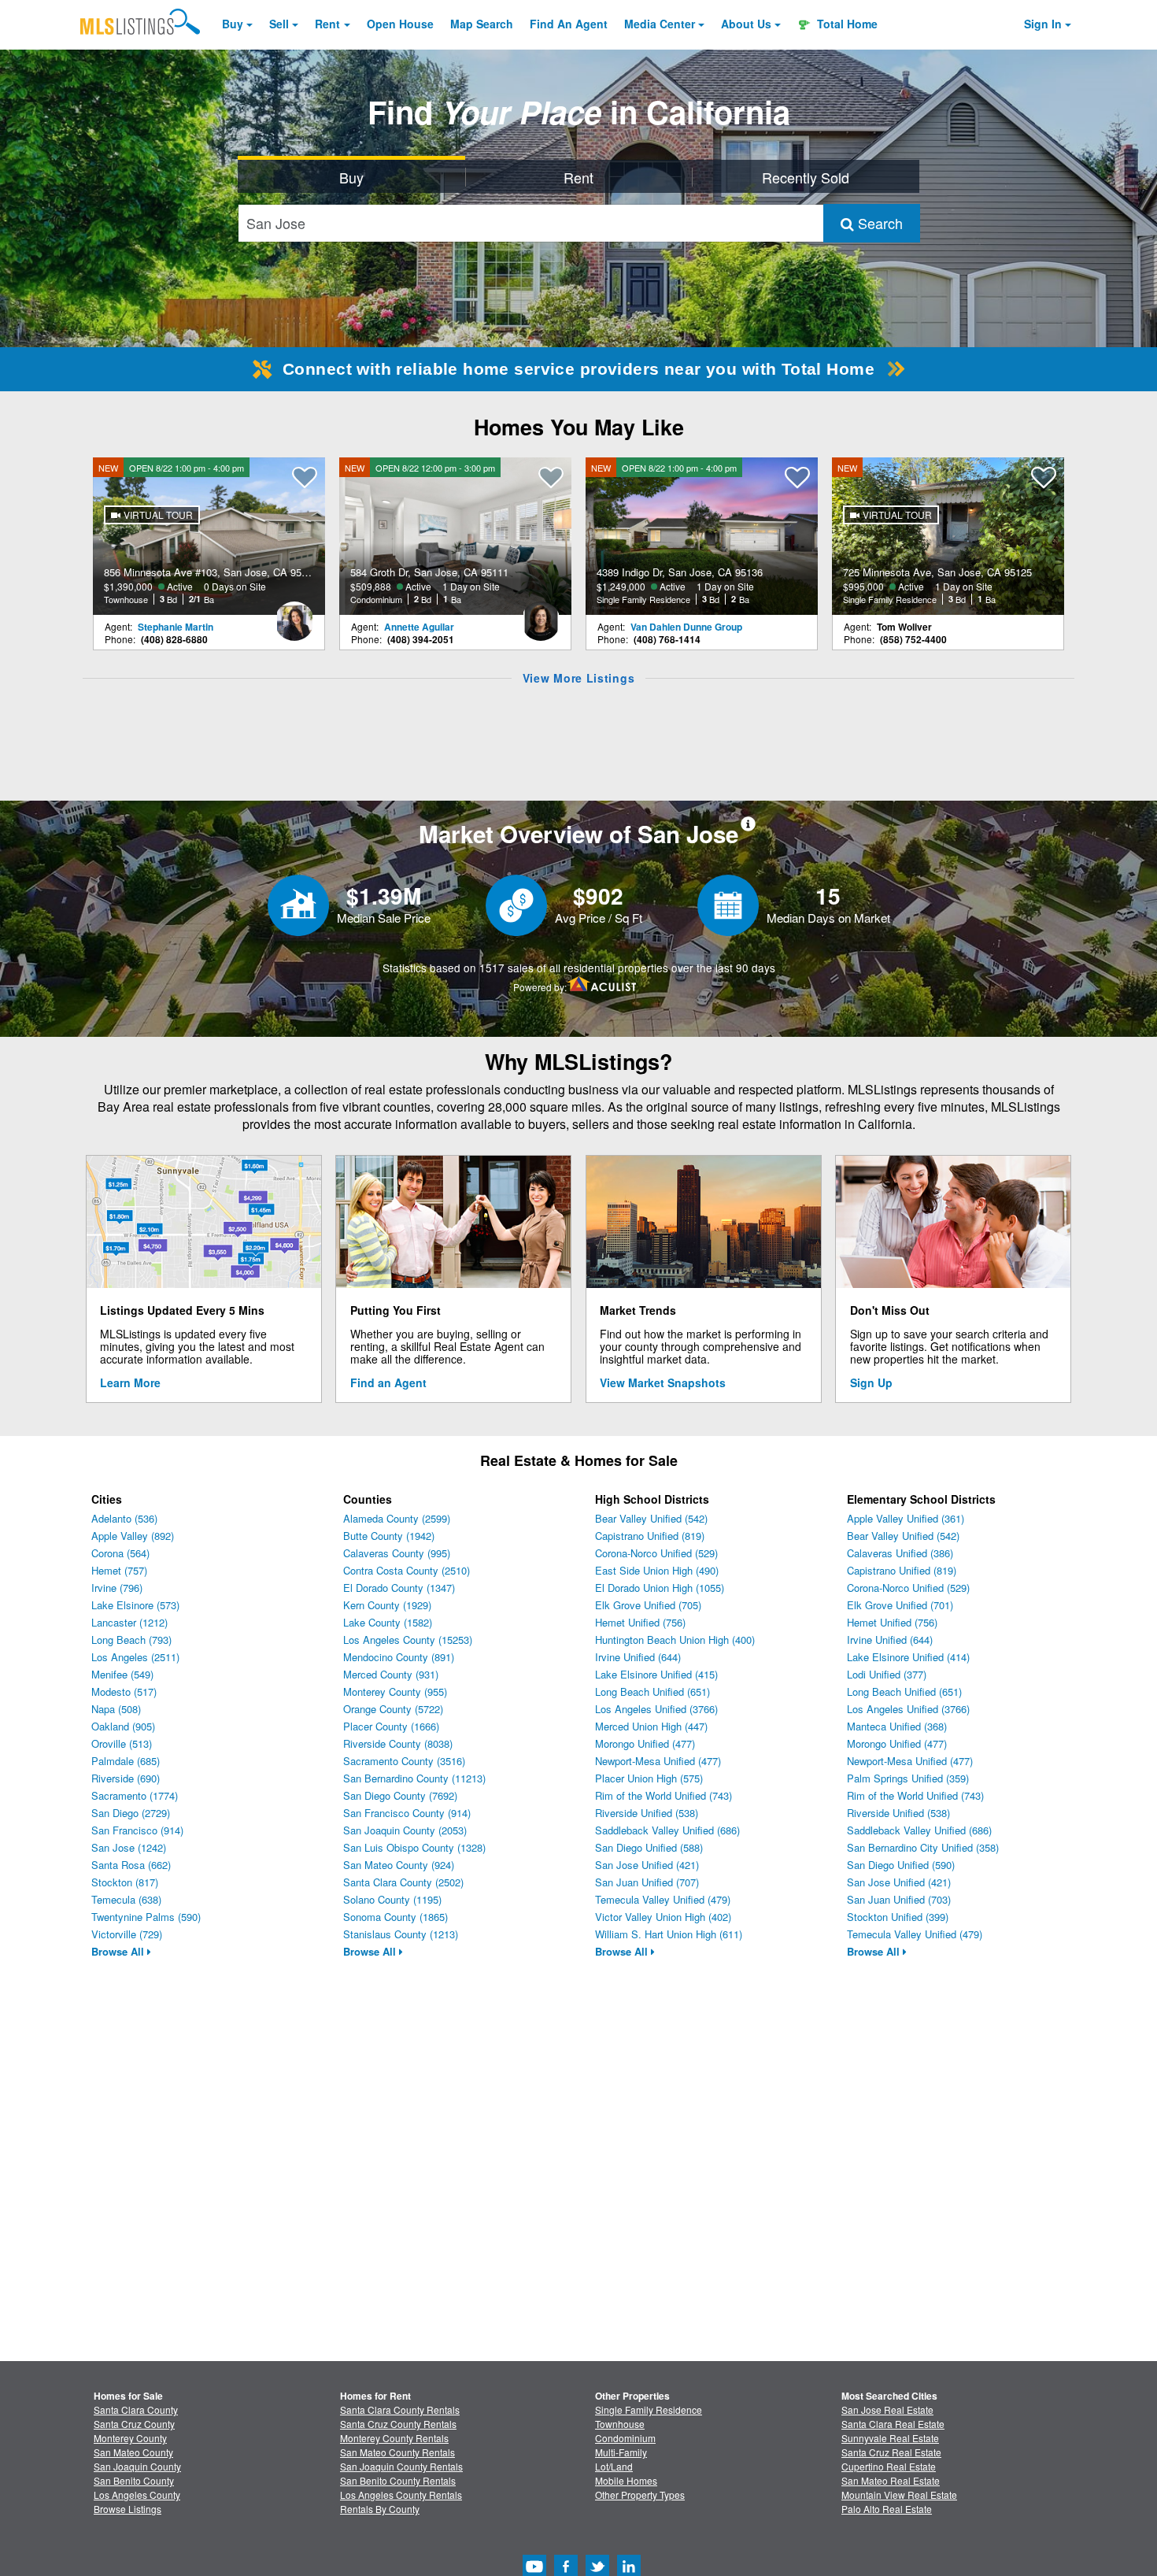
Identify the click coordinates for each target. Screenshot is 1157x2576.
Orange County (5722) (393, 1709)
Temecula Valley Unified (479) (663, 1899)
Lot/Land (614, 2466)
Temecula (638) (126, 1899)
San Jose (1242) (129, 1847)
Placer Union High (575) (649, 1778)
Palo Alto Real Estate (887, 2509)
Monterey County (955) (395, 1691)
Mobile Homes (626, 2480)
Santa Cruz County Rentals (398, 2424)
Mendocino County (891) (399, 1657)
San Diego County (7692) (400, 1795)
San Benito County (134, 2480)
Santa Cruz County (134, 2424)
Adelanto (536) (124, 1518)
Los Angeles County (137, 2495)
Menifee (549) (122, 1674)
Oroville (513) (122, 1743)
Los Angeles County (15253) (408, 1640)
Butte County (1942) (389, 1536)
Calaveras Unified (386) (900, 1553)
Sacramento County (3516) (404, 1761)
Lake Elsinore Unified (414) (908, 1657)
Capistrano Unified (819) (650, 1536)
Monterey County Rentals (394, 2438)
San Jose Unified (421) (647, 1865)
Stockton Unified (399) (898, 1917)
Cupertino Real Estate (889, 2466)
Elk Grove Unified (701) (900, 1605)
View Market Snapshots (663, 1382)
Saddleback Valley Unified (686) (667, 1830)
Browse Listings (128, 2509)
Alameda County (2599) (397, 1518)
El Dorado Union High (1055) (660, 1588)
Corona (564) (120, 1553)
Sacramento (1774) (135, 1795)
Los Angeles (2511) (135, 1657)
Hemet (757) (119, 1570)
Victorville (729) (127, 1934)
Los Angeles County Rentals (401, 2495)
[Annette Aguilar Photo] (541, 615)
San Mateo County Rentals (397, 2452)
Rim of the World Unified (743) (664, 1795)
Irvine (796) (117, 1588)
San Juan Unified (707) (647, 1882)
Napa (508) (116, 1709)
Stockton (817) (125, 1882)
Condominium (625, 2438)
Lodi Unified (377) (887, 1674)
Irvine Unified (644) (638, 1657)
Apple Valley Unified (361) (906, 1518)
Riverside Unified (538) (647, 1813)
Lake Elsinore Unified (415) (656, 1674)
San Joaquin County (137, 2466)
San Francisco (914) (137, 1830)
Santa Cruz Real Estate (891, 2452)
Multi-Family (621, 2452)
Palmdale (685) (126, 1761)
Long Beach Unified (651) (652, 1691)
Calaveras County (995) (397, 1553)
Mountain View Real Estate (899, 2495)
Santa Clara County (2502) (403, 1882)
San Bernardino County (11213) (414, 1778)
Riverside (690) (126, 1778)
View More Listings (579, 678)
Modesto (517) (124, 1691)
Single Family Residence (649, 2409)
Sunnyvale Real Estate (890, 2438)
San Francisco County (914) (407, 1813)
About (746, 24)
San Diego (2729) (131, 1813)
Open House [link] (400, 24)
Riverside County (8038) (398, 1743)
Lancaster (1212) (129, 1622)
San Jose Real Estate (887, 2409)
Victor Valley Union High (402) (663, 1917)
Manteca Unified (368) (897, 1726)
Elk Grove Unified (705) (648, 1605)
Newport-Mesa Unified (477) (658, 1761)
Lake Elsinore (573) (135, 1605)
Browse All (119, 1951)
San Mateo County (133, 2452)
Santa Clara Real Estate (893, 2424)
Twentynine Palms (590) (146, 1917)
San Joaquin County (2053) (405, 1830)
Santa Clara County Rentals (400, 2409)
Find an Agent (388, 1382)
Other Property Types (640, 2495)
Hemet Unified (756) (640, 1622)
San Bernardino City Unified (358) (923, 1847)
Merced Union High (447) (651, 1726)
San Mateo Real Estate (891, 2480)
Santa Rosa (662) (131, 1865)
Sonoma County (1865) (396, 1917)
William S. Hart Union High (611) (669, 1934)
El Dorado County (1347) (399, 1588)
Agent (569, 24)
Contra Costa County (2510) (407, 1570)
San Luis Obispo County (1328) (414, 1847)
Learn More (130, 1382)
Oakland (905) (123, 1726)
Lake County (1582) (388, 1622)
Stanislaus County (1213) (401, 1934)
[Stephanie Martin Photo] (294, 615)
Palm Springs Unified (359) (908, 1778)
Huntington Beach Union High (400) (675, 1640)
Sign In (1043, 24)
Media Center (660, 24)
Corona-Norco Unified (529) (656, 1553)
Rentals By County (380, 2509)
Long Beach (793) (131, 1640)
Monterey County (130, 2438)
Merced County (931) (391, 1674)
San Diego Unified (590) (901, 1865)
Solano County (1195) (392, 1899)
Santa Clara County (136, 2409)
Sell (279, 24)
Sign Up (871, 1382)
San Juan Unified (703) (899, 1899)
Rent (327, 24)
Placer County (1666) (391, 1726)
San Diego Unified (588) (649, 1847)
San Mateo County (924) (399, 1865)
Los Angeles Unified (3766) (656, 1709)
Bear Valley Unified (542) (651, 1518)
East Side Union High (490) (657, 1570)
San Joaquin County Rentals (401, 2466)
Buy (233, 24)
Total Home (846, 24)
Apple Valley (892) (133, 1536)
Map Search (482, 24)
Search (878, 223)
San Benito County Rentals (398, 2480)
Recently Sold (806, 177)
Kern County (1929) (387, 1605)
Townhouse (620, 2424)
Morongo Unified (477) (645, 1743)
